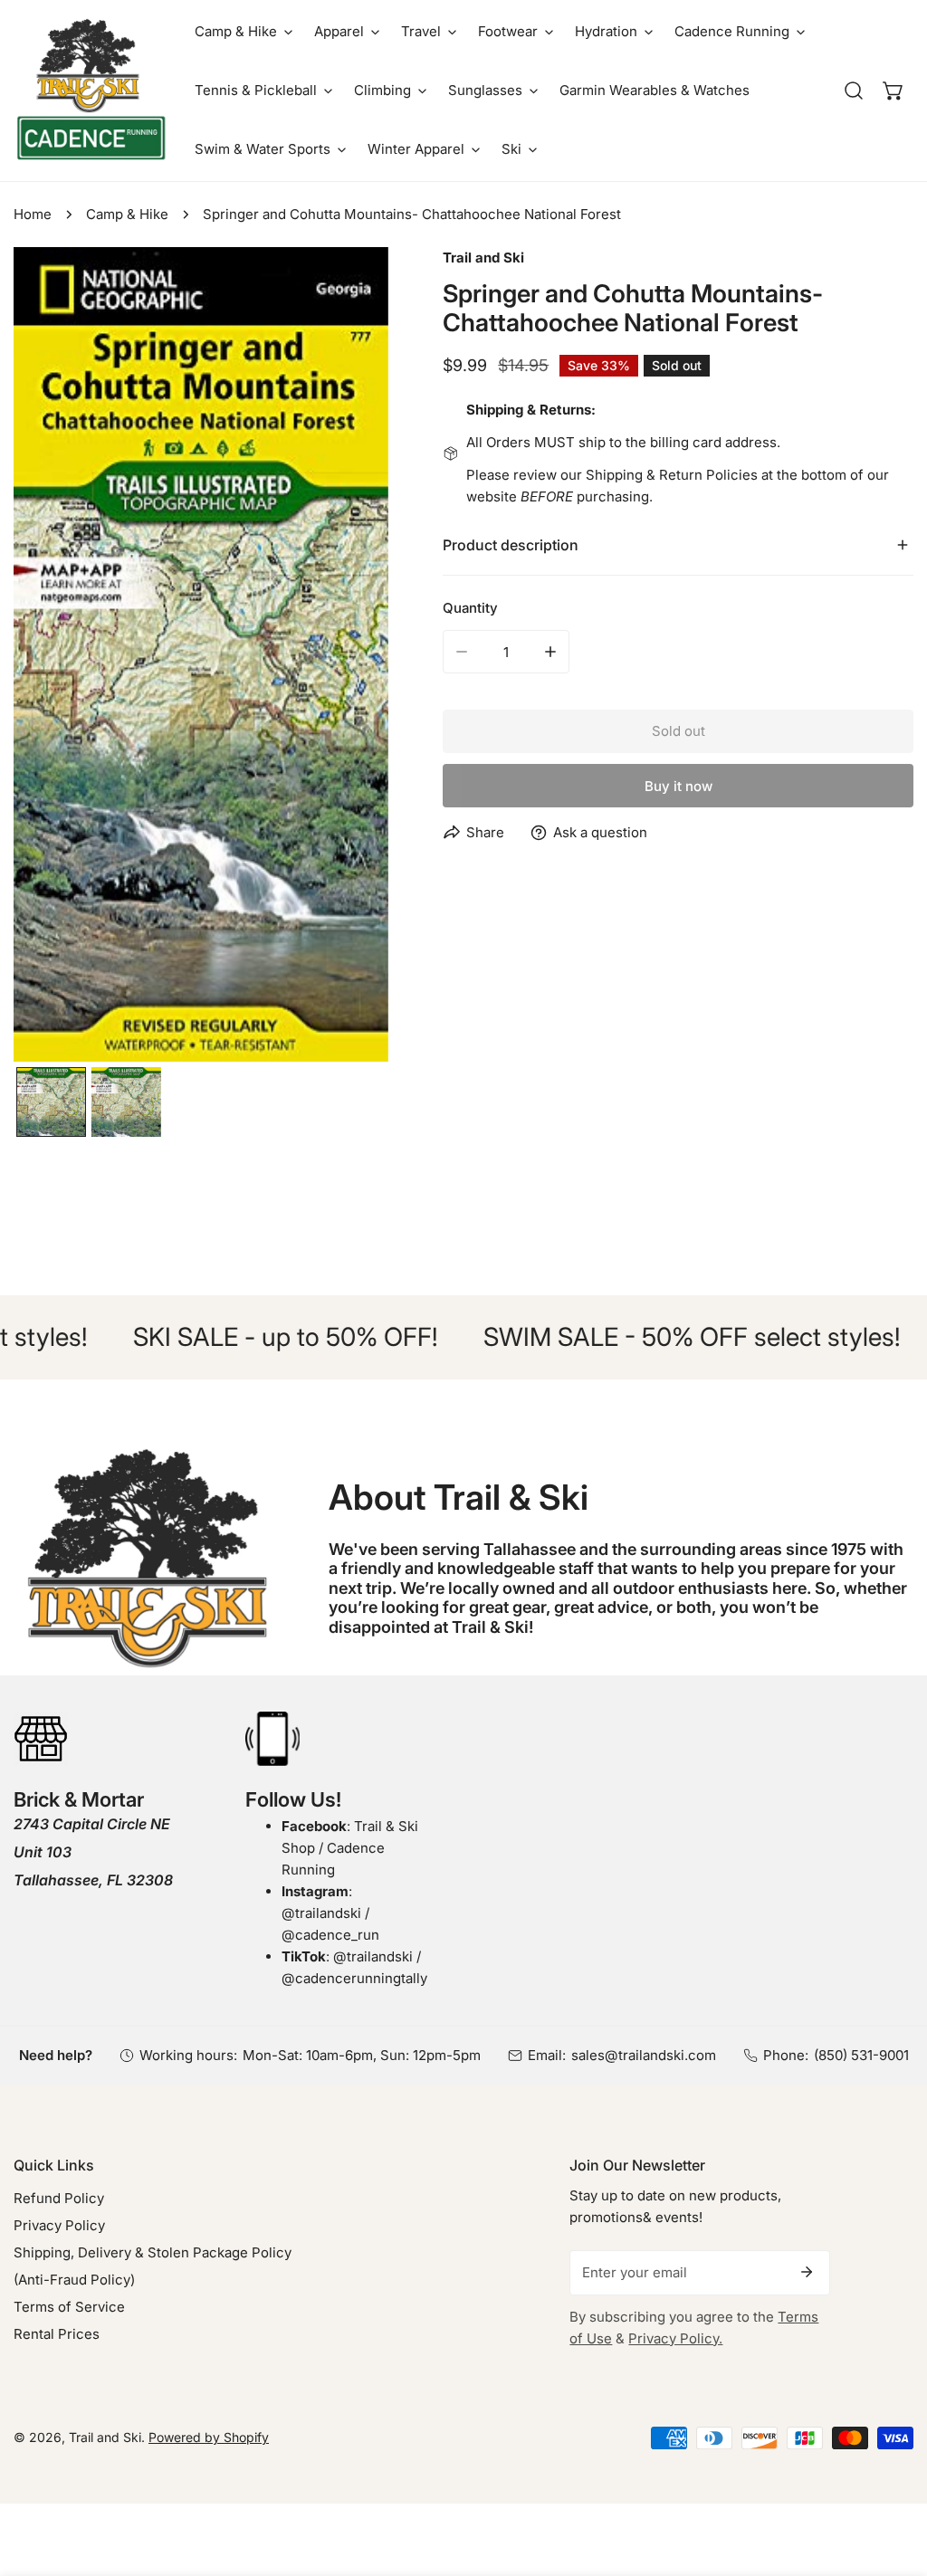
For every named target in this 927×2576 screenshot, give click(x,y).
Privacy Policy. (675, 2338)
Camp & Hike (127, 214)
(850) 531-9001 (861, 2055)
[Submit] (807, 2272)
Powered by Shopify (209, 2437)
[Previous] (56, 657)
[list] (201, 655)
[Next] (346, 657)
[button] (244, 31)
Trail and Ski (483, 258)
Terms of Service (69, 2307)
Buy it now (679, 786)
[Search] (854, 91)
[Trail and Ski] (91, 91)
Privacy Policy (59, 2225)
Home (33, 214)
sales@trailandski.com (644, 2055)
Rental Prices (57, 2334)
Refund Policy (59, 2198)
